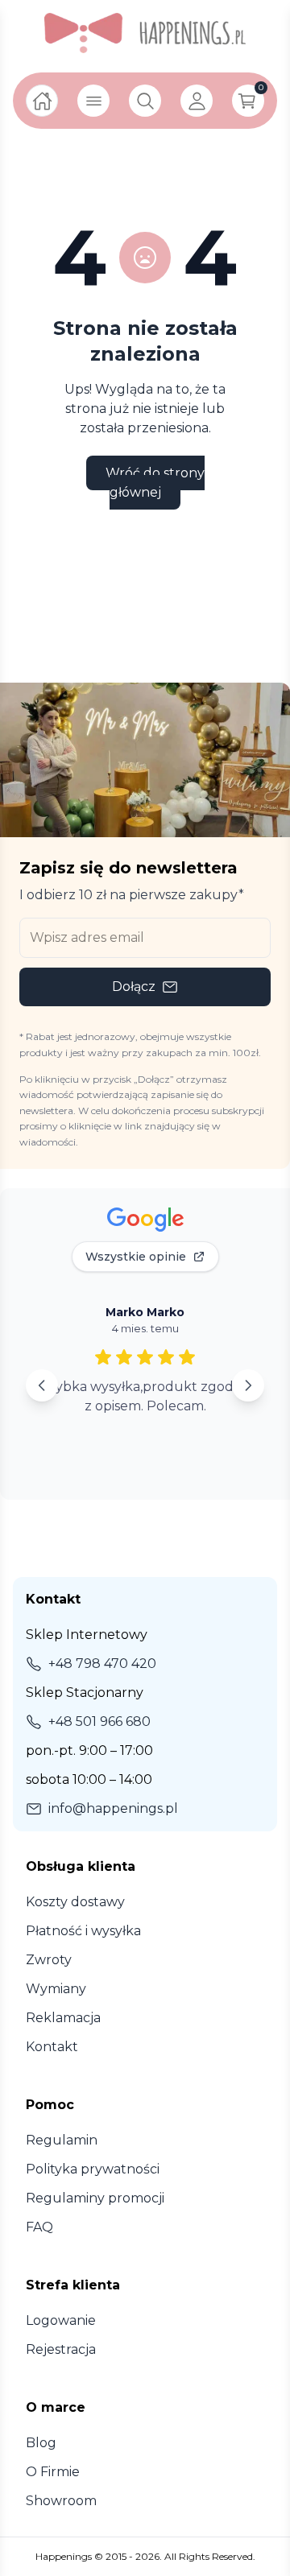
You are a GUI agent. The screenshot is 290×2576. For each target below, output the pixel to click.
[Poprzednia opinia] (42, 1385)
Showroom (61, 2501)
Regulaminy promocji (95, 2198)
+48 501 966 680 (99, 1721)
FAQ (39, 2227)
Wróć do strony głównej (155, 483)
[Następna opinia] (248, 1385)
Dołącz (134, 987)
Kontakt (52, 2047)
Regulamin (62, 2140)
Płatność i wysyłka (83, 1931)
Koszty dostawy (75, 1902)
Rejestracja (61, 2349)
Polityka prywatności (93, 2169)
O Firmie (53, 2472)
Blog (41, 2443)
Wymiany (56, 1989)
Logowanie (61, 2320)
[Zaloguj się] (197, 101)
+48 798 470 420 (102, 1664)
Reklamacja (63, 2018)
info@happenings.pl (113, 1808)
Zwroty (49, 1960)
